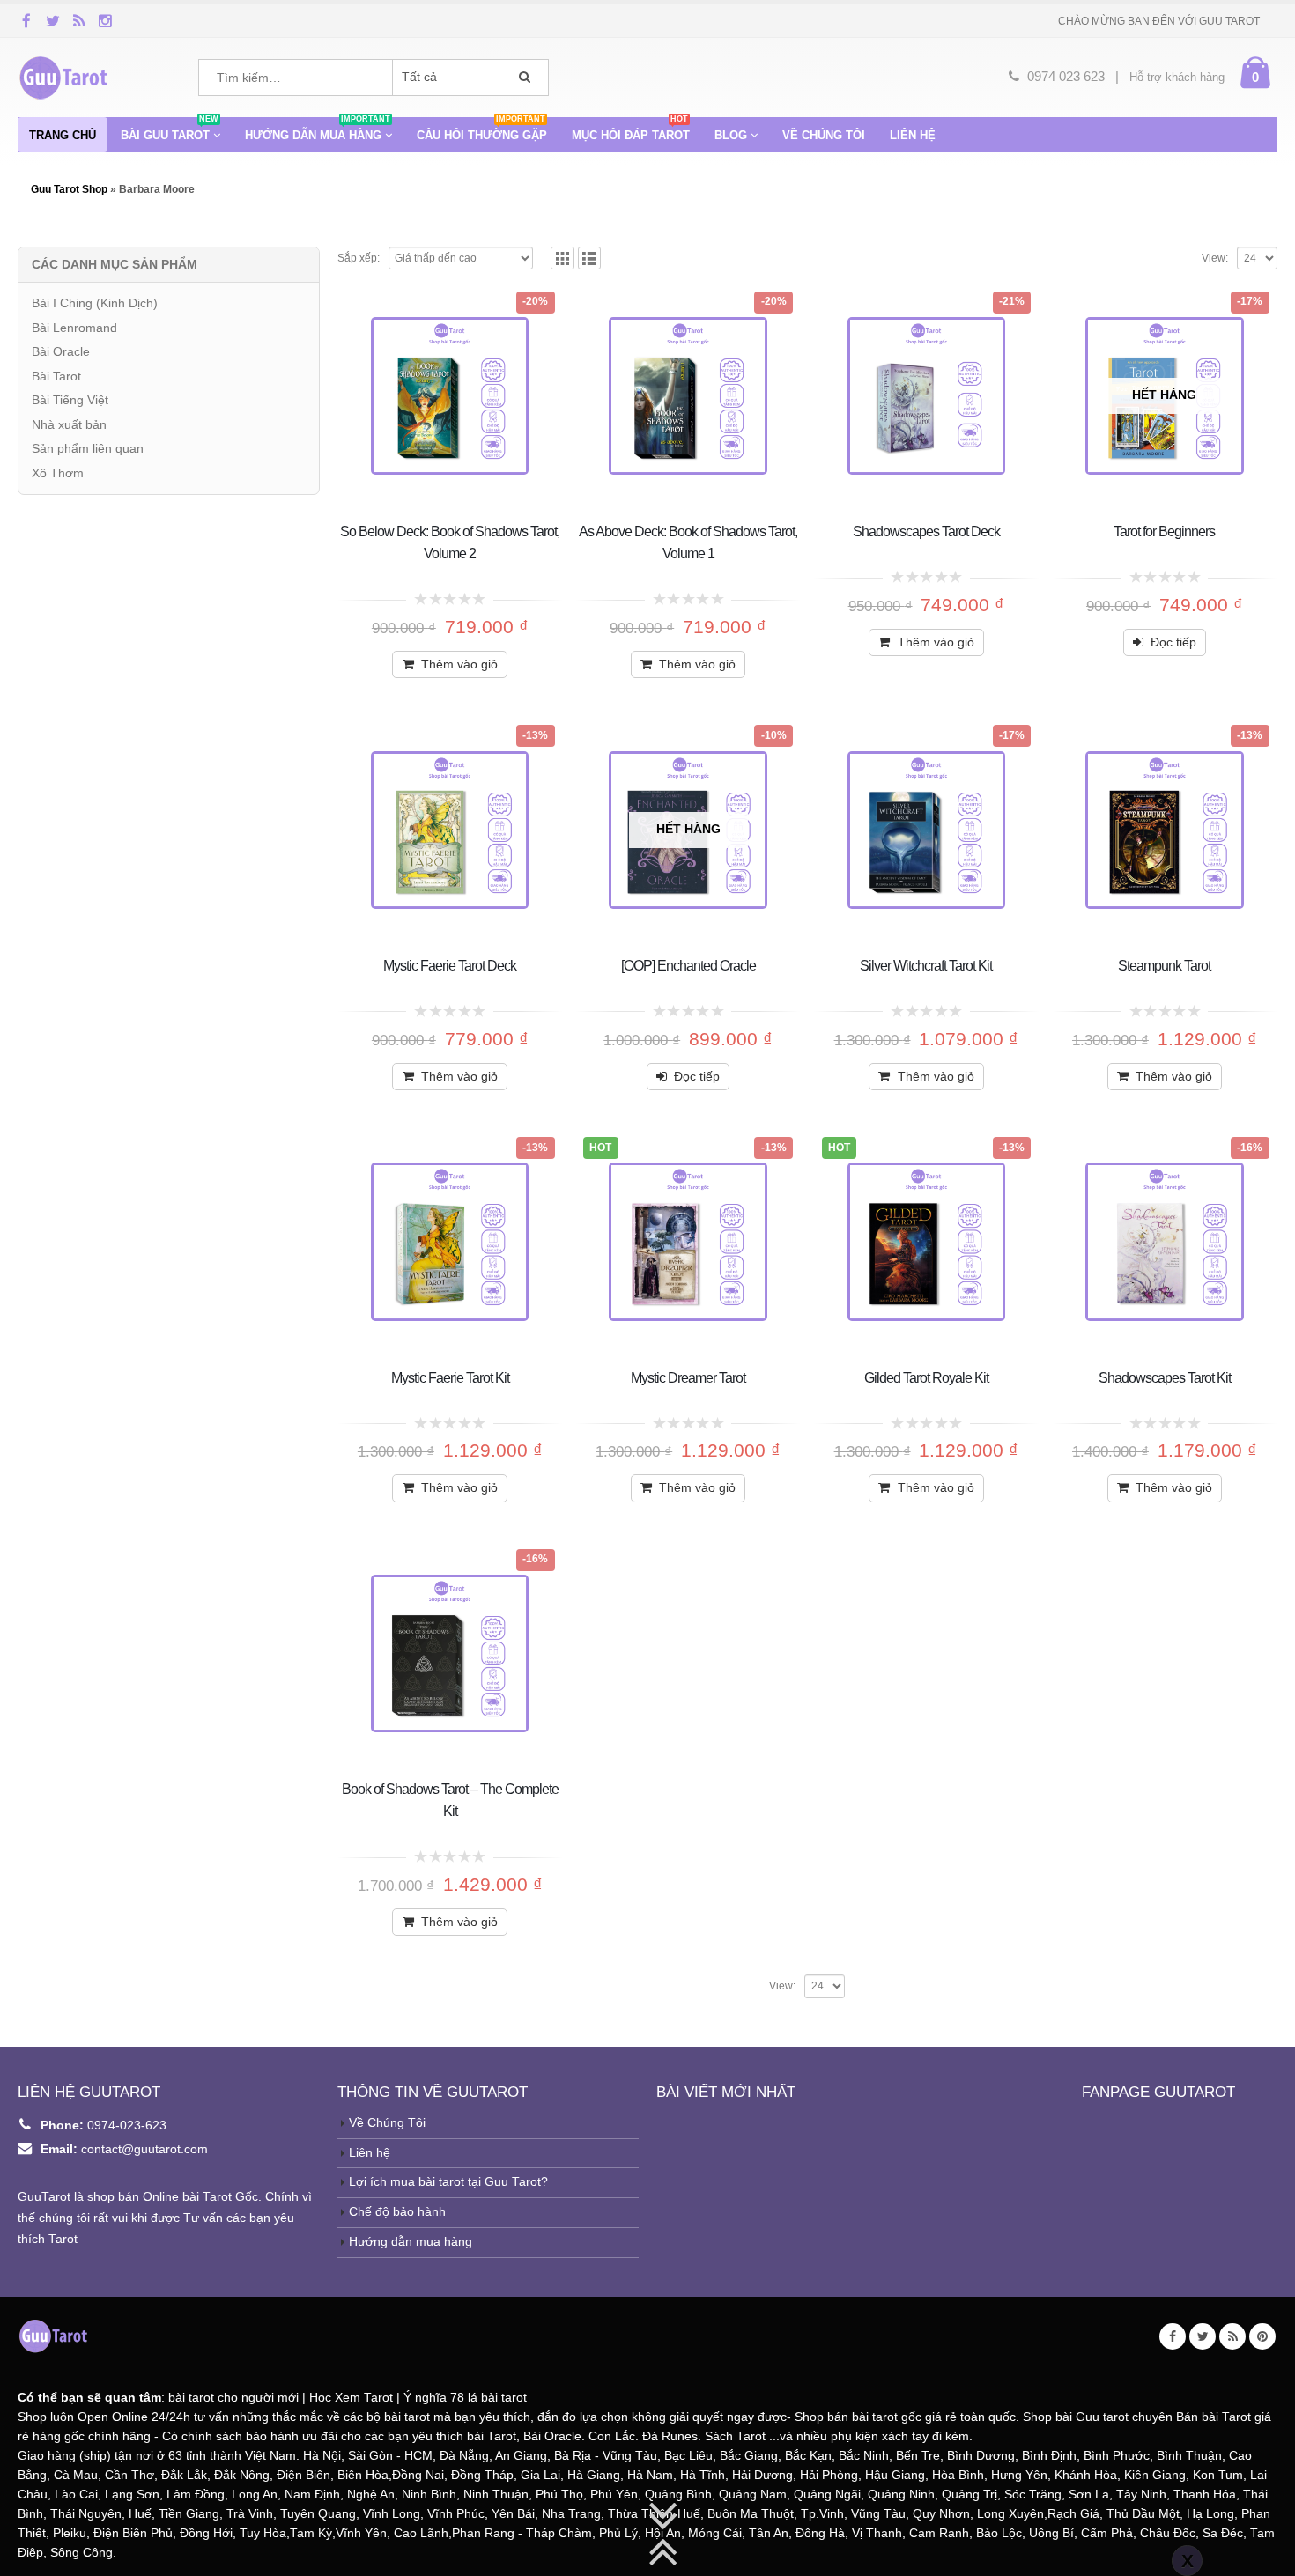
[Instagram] (106, 20)
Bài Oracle (61, 351)
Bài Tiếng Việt (70, 400)
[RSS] (79, 20)
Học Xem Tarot (351, 2398)
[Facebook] (26, 20)
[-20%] (450, 396)
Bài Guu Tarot (170, 129)
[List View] (590, 258)
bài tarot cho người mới (233, 2398)
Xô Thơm (58, 473)
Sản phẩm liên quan (88, 448)
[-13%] (450, 830)
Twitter (1202, 2336)
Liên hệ (913, 135)
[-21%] (926, 396)
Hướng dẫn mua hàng (318, 129)
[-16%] (1164, 1241)
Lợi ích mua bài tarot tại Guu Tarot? (448, 2182)
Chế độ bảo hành (397, 2212)
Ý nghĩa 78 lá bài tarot (465, 2398)
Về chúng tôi (824, 135)
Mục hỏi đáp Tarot (631, 129)
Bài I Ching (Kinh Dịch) (95, 303)
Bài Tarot (56, 376)
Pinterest (1262, 2336)
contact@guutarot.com (144, 2149)
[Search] (528, 78)
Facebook (1173, 2336)
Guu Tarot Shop (70, 189)
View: (1215, 258)
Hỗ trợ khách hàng (1177, 77)
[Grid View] (562, 258)
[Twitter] (53, 20)
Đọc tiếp (1173, 642)
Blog (731, 135)
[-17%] (926, 830)
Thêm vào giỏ (459, 664)
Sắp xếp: (359, 258)
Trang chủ (63, 135)
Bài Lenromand (74, 328)
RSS (1232, 2336)
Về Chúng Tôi (387, 2123)
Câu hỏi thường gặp (482, 129)
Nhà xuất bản (69, 424)
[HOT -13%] (688, 1241)
